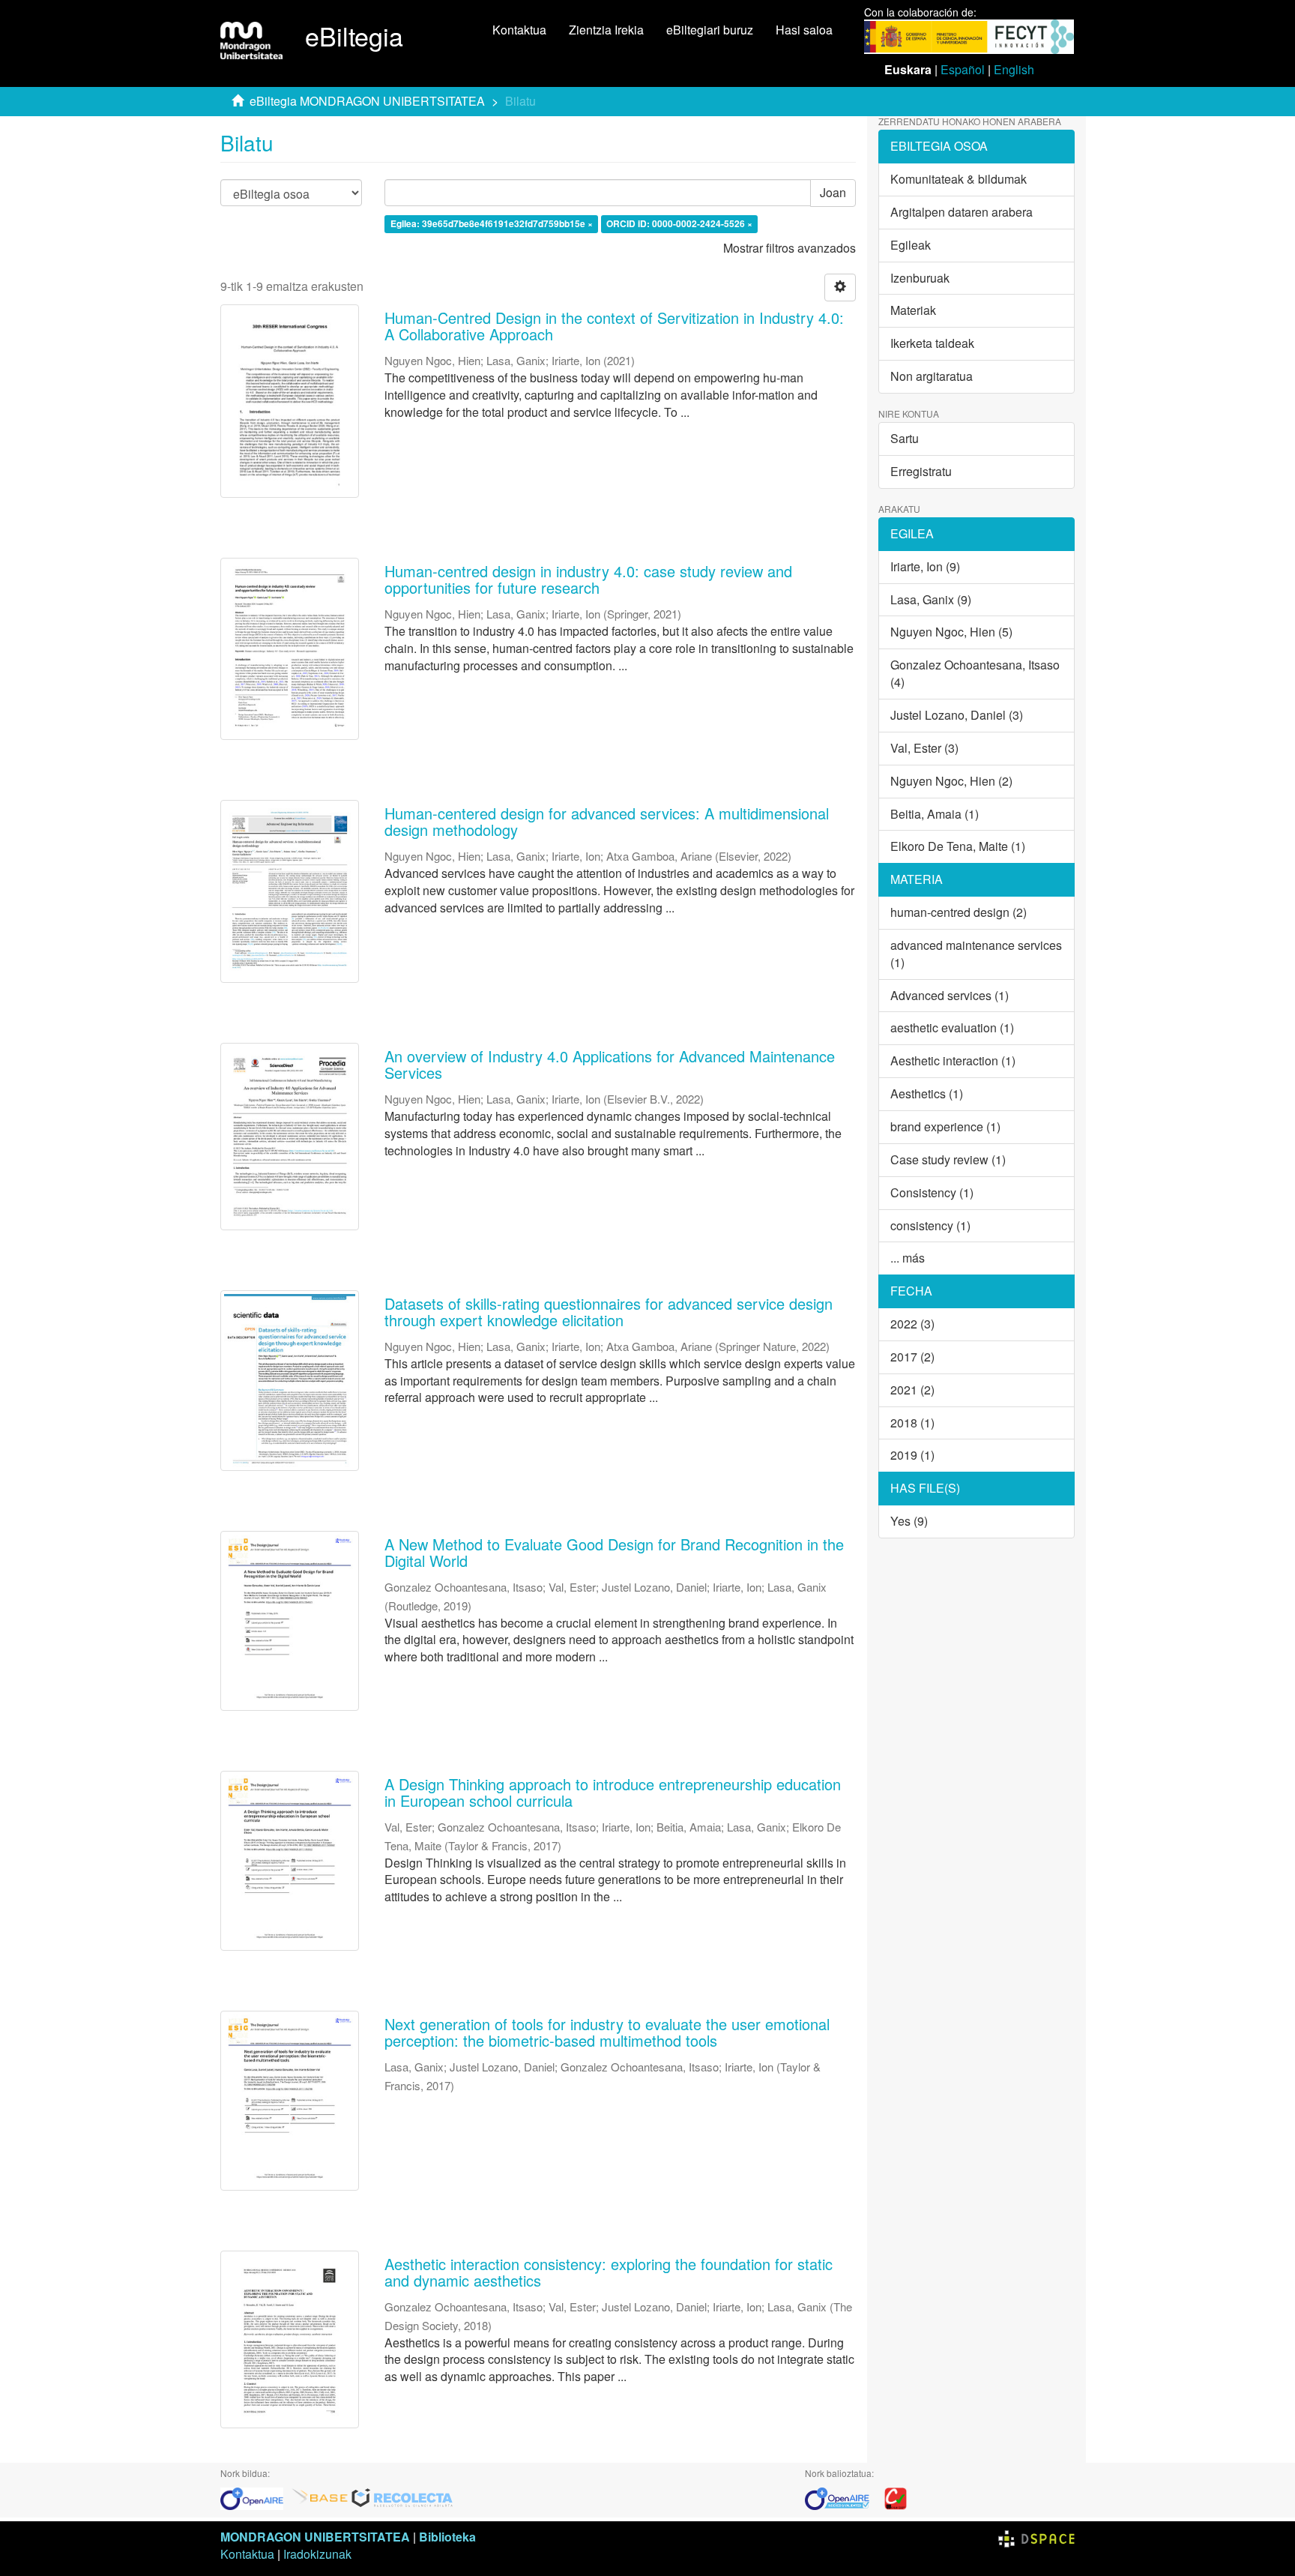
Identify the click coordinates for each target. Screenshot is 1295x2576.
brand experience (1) (945, 1126)
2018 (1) (912, 1423)
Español (963, 69)
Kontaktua (519, 30)
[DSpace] (1036, 2537)
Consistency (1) (932, 1192)
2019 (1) (912, 1455)
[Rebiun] (896, 2497)
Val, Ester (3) (924, 748)
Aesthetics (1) (927, 1093)
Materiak (913, 310)
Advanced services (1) (950, 995)
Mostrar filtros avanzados (790, 248)
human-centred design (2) (959, 912)
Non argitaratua (932, 376)
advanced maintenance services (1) (976, 954)
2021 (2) (912, 1390)
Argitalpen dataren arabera (962, 212)
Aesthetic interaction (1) (953, 1060)
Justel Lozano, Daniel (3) (957, 715)
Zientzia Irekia (606, 30)
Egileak (911, 245)
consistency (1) (930, 1225)
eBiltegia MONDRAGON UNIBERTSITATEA (367, 101)
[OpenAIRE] (256, 2497)
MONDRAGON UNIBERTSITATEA (315, 2537)
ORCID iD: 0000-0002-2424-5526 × (679, 224)
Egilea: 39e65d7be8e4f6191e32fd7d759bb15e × (492, 224)
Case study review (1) (948, 1159)
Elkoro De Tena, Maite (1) (958, 846)
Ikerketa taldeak (932, 343)
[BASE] (320, 2497)
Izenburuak (920, 278)
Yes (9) (909, 1521)
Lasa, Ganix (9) (931, 599)
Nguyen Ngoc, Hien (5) (951, 632)
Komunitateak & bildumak (959, 179)
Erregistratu (921, 471)
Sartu (905, 438)
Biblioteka (447, 2537)
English (1014, 69)
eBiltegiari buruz (710, 30)
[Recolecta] (402, 2497)
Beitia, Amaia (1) (935, 814)
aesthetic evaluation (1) (952, 1027)
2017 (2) (912, 1357)
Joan (833, 192)
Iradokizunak (317, 2554)
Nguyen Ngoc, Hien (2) (951, 781)
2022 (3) (912, 1324)
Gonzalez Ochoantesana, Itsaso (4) (975, 673)
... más (908, 1258)
